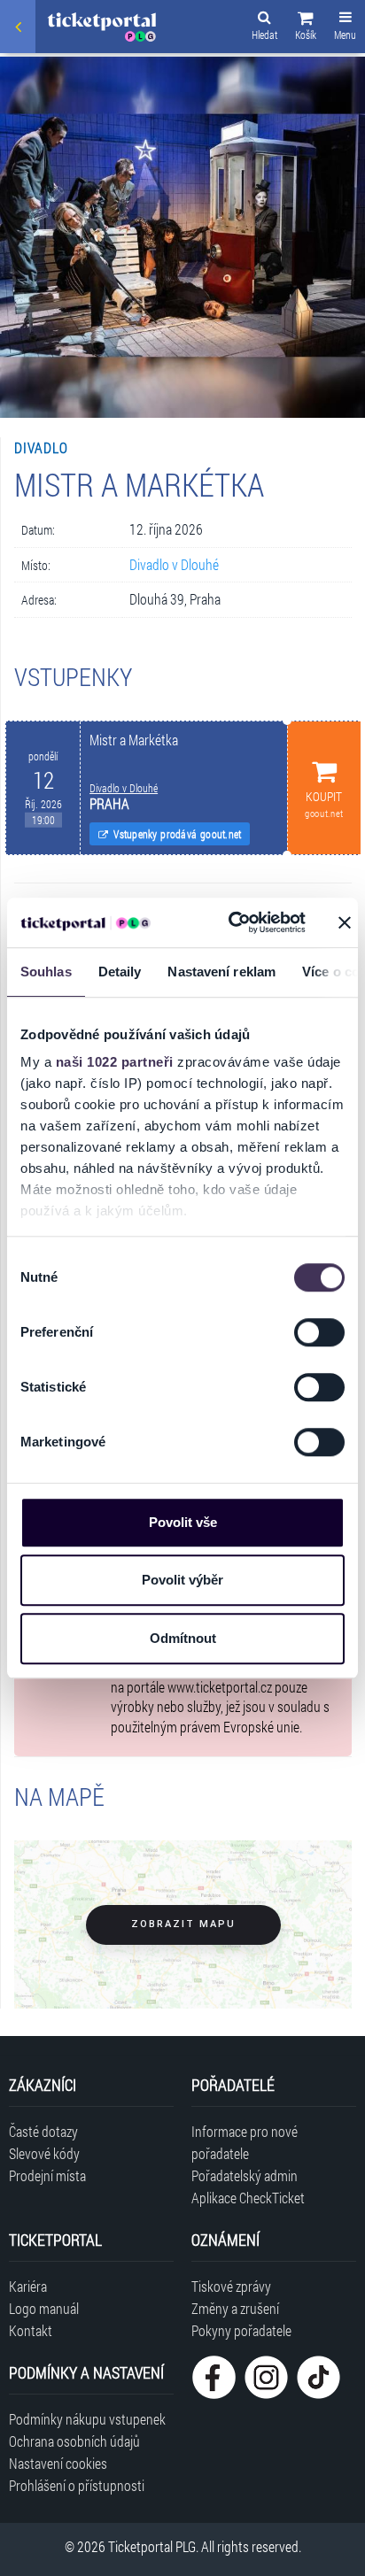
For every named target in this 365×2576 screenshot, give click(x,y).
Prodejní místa (47, 2175)
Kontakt (31, 2330)
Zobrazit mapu (183, 1924)
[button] (306, 28)
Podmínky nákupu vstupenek (87, 2419)
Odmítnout (183, 1638)
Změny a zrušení (235, 2308)
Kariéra (28, 2286)
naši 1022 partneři (115, 1062)
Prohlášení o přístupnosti (77, 2485)
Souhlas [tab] (46, 972)
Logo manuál (44, 2308)
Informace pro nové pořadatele (245, 2142)
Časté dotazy (43, 2131)
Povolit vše (183, 1522)
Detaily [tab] (120, 972)
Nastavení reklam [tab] (221, 972)
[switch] (319, 1332)
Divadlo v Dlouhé (174, 564)
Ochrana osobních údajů (74, 2441)
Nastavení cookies (58, 2463)
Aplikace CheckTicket (248, 2198)
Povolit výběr (182, 1580)
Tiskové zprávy (231, 2286)
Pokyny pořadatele (241, 2330)
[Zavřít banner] (345, 922)
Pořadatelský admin (245, 2175)
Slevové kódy (44, 2153)
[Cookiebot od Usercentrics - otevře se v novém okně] (231, 922)
